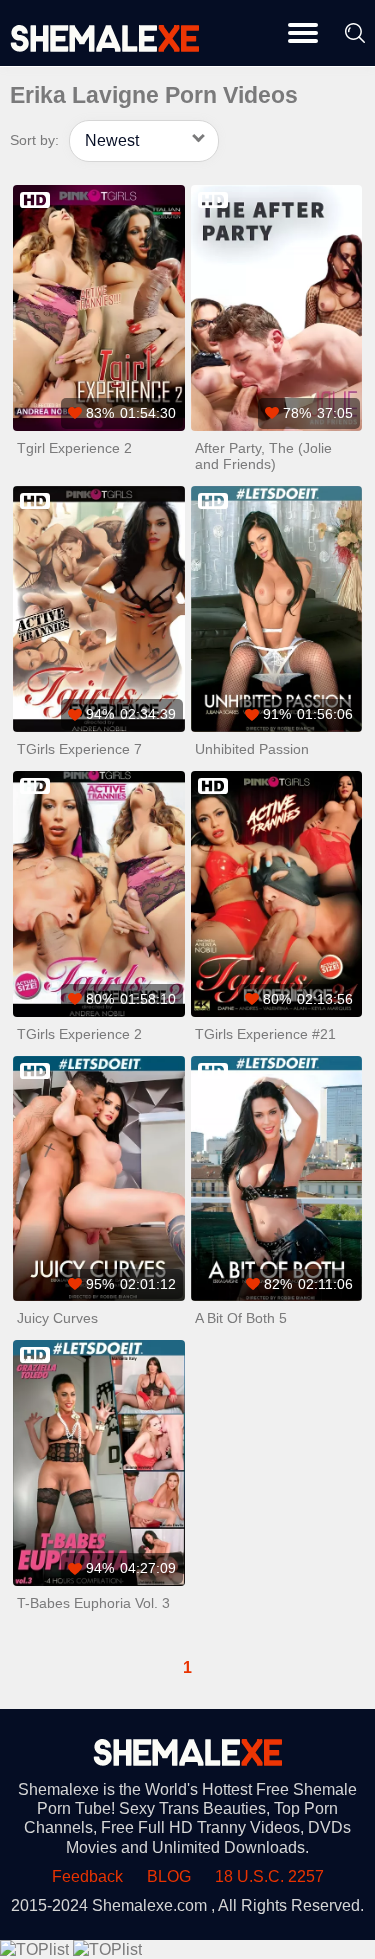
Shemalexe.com (149, 1905)
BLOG (169, 1876)
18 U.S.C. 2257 (269, 1876)
